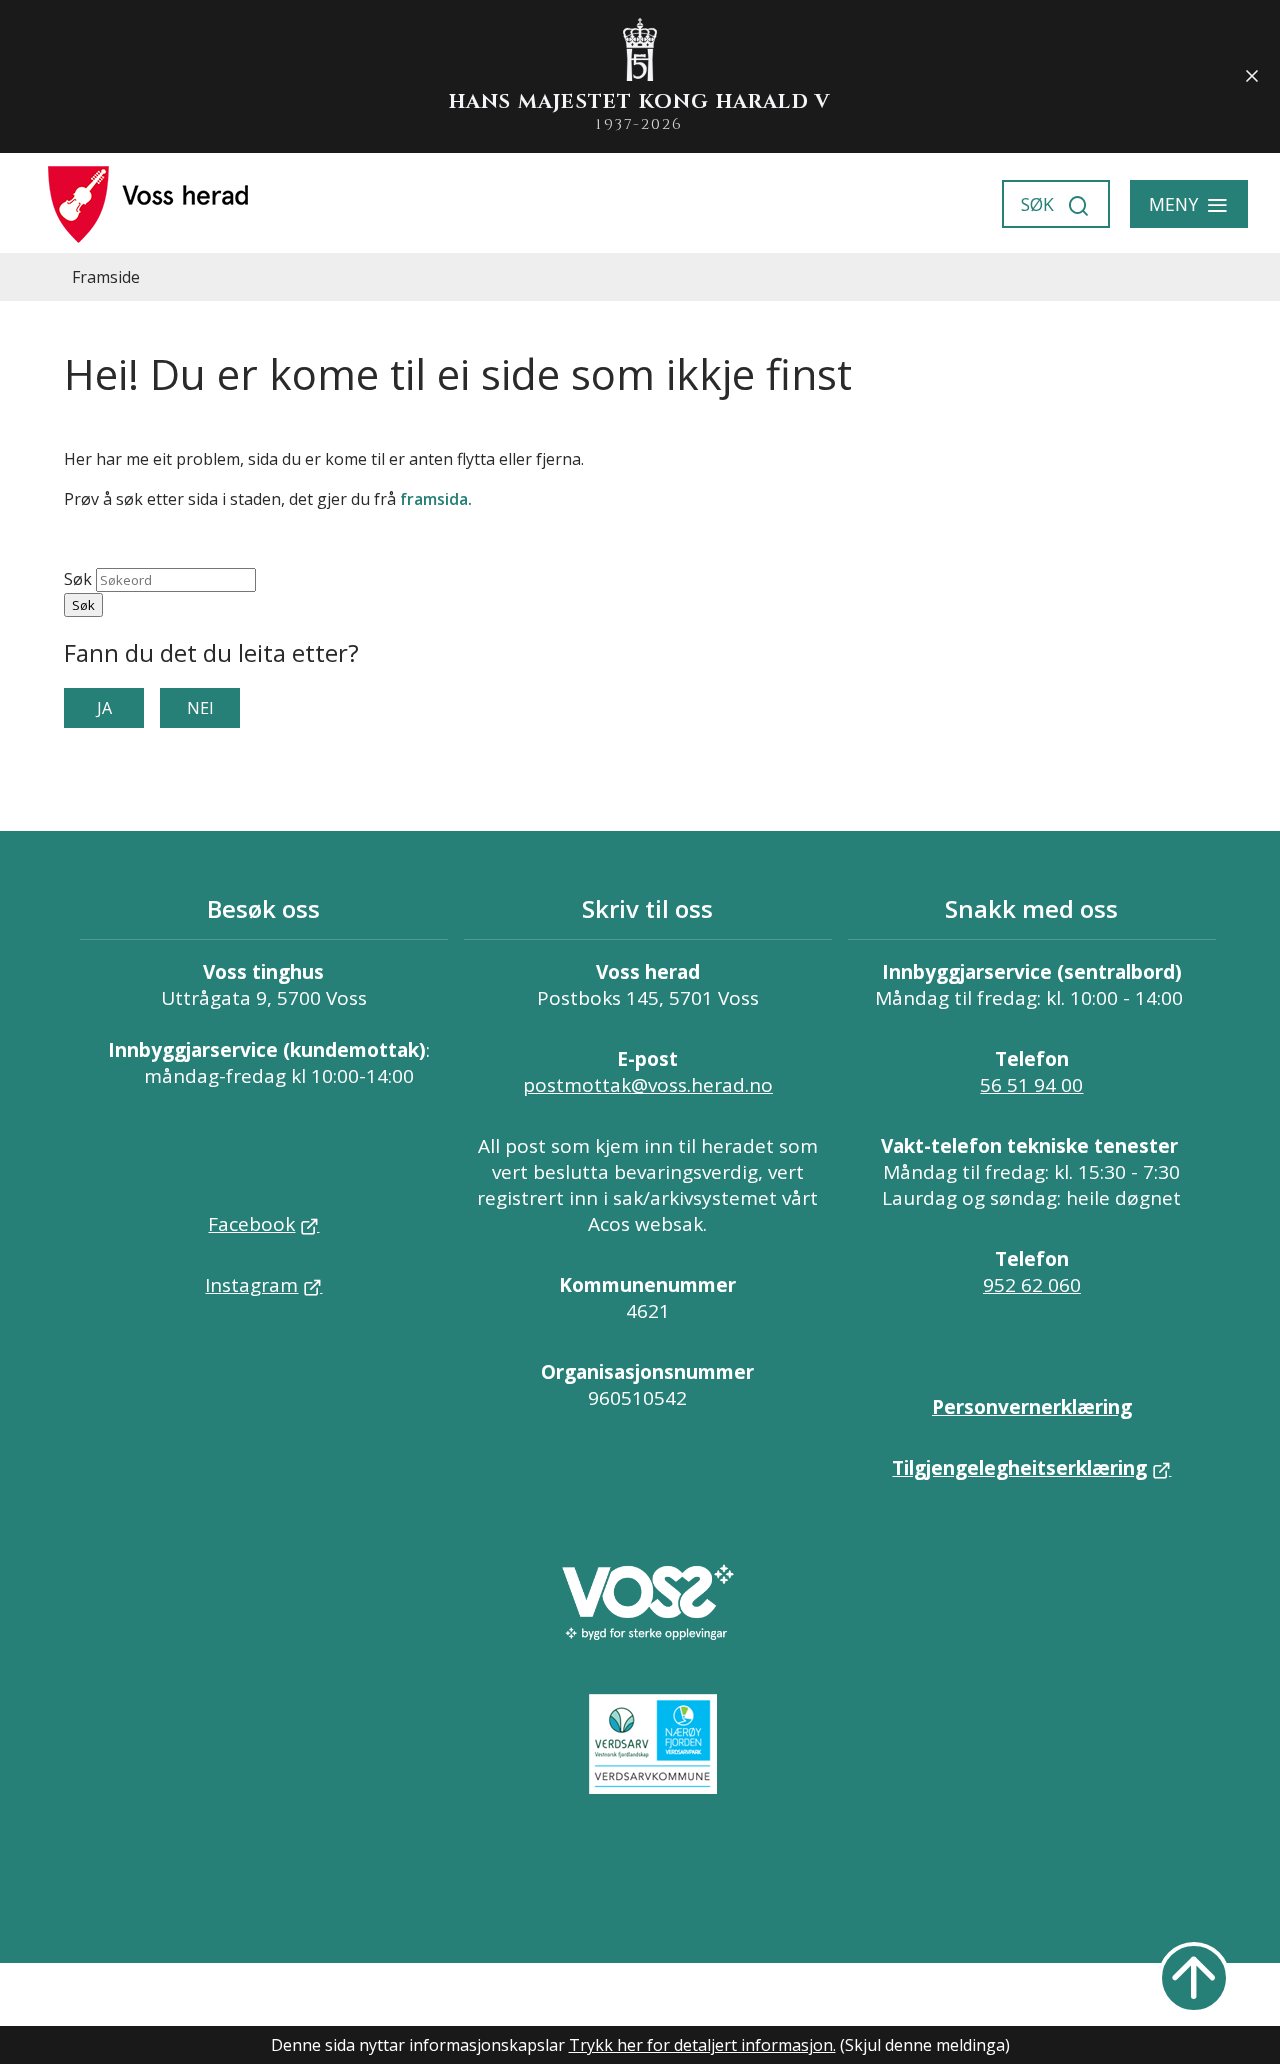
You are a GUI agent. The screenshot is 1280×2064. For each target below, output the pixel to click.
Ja (104, 708)
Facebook (251, 1224)
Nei (200, 708)
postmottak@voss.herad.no (648, 1085)
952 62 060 (1032, 1285)
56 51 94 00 (1031, 1085)
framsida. (436, 499)
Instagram (251, 1285)
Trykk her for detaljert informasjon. (702, 2045)
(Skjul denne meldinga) (925, 2045)
